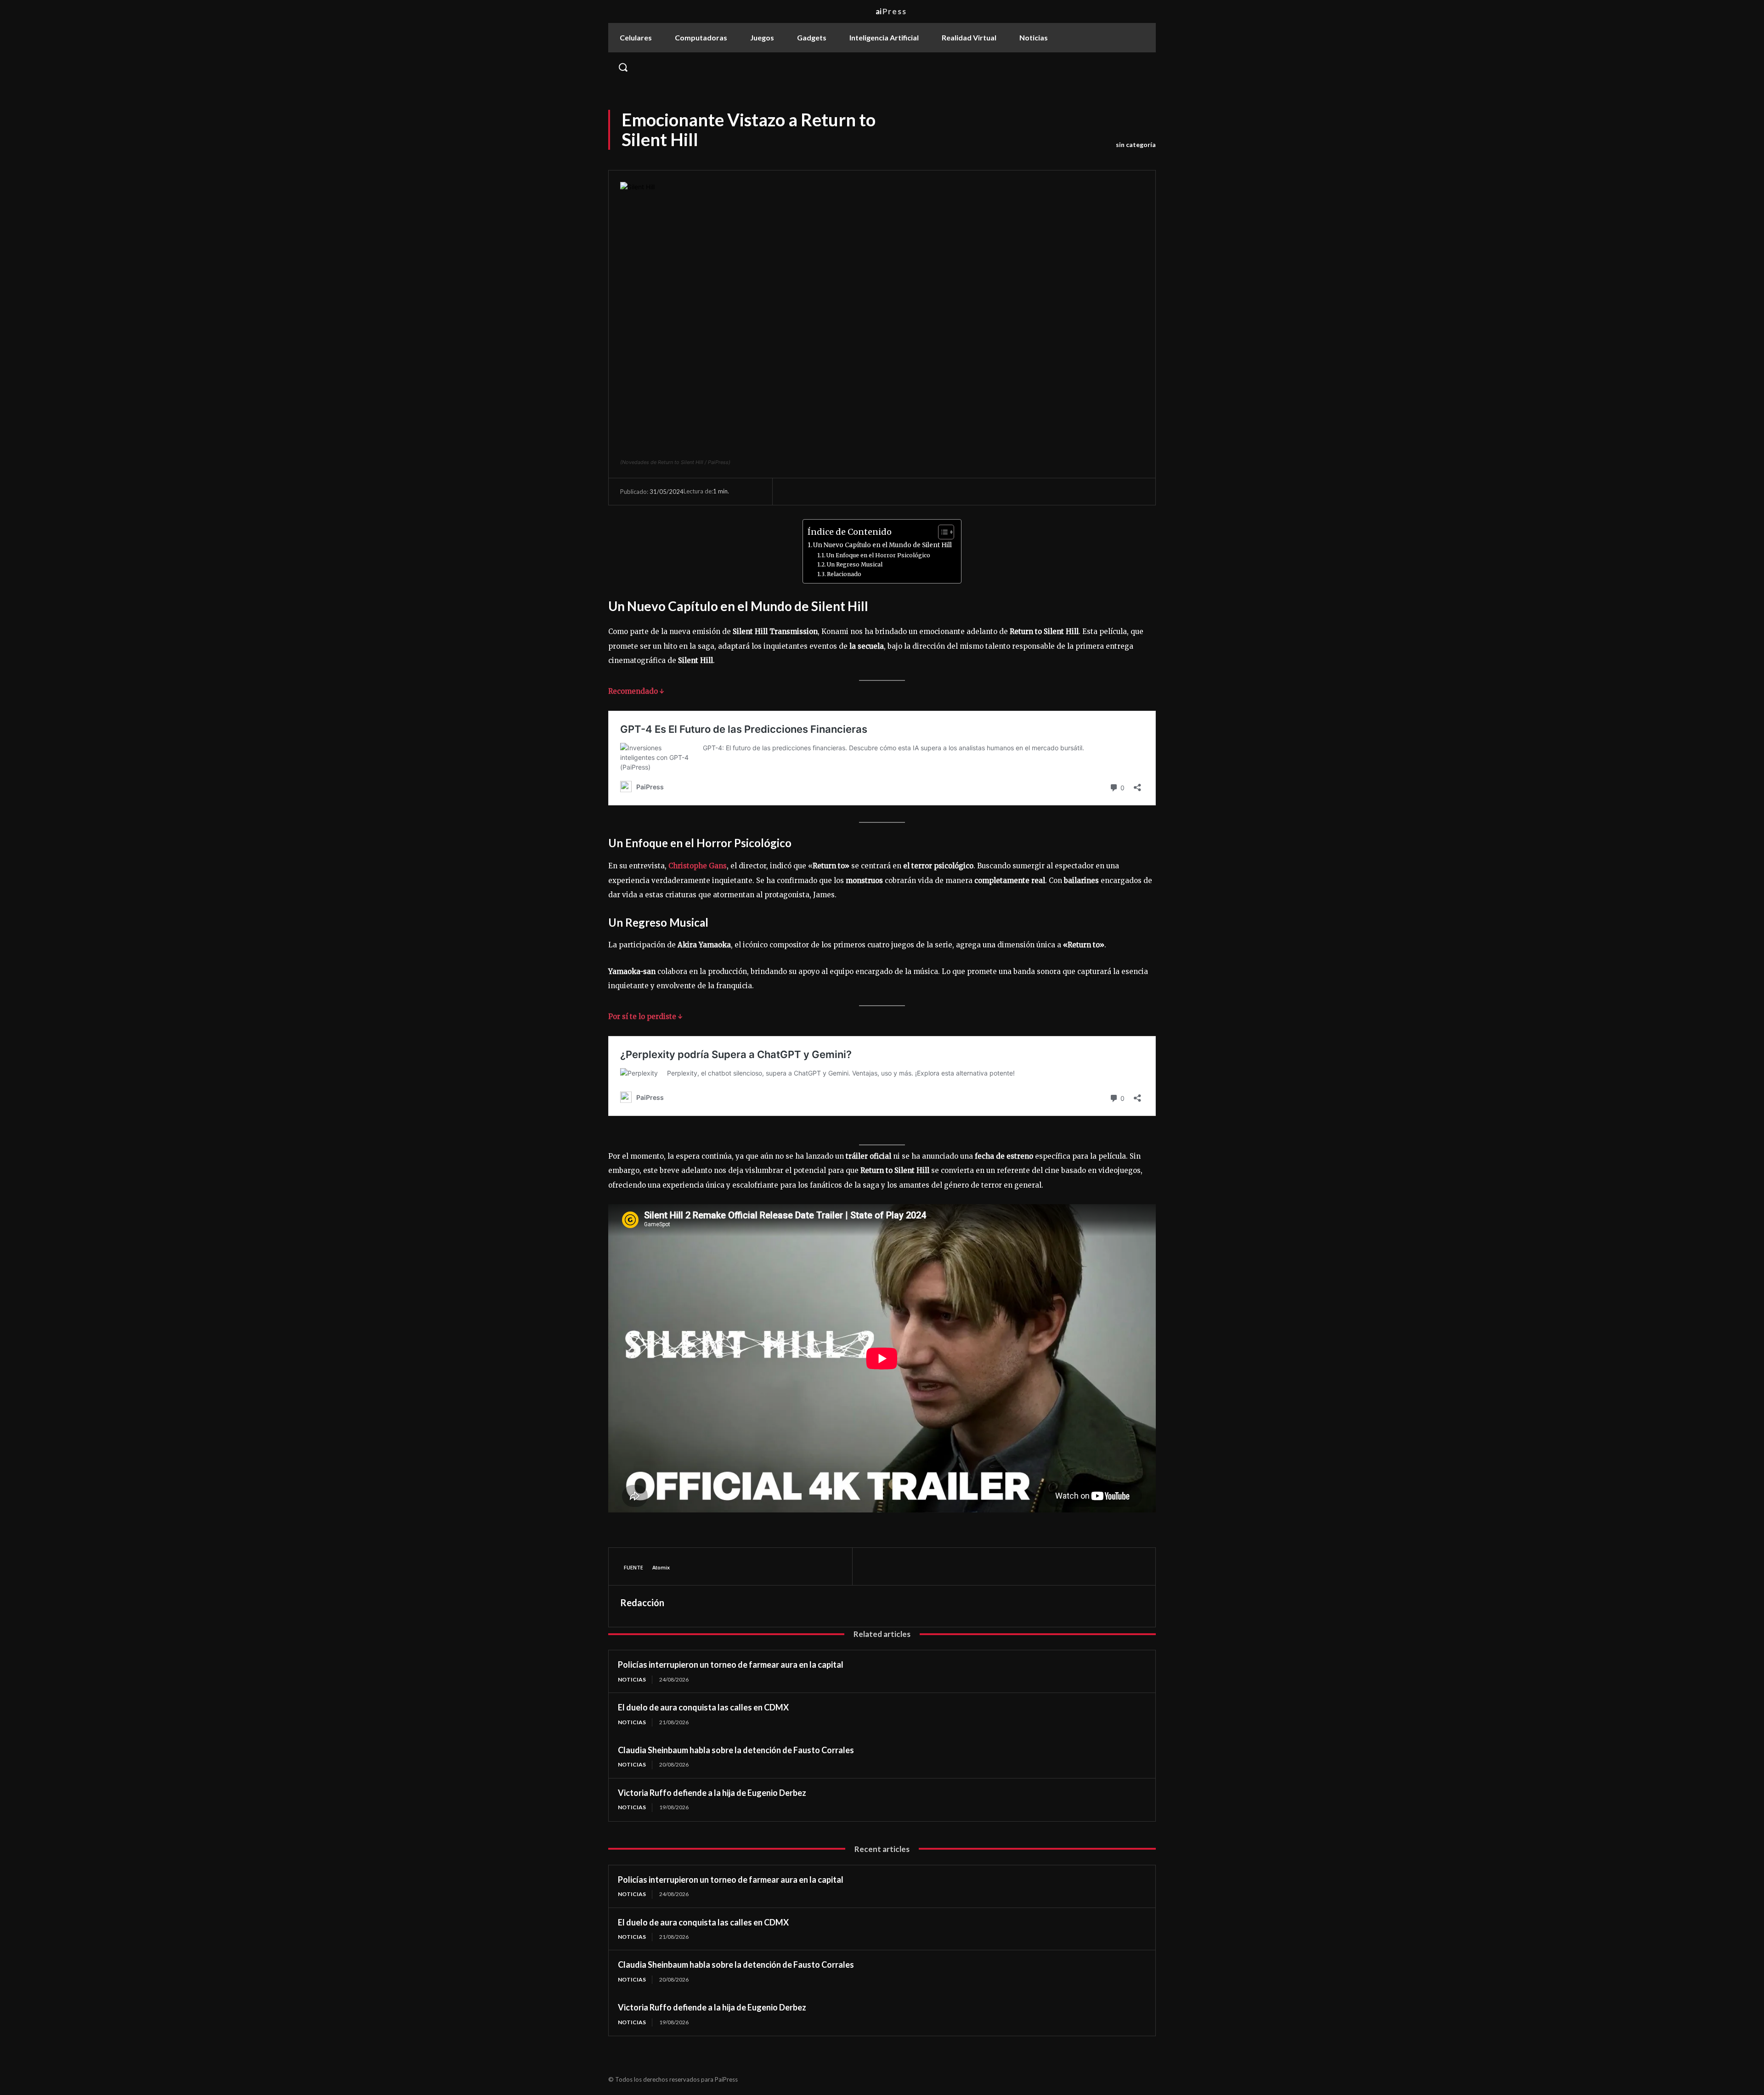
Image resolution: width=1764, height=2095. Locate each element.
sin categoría (1136, 144)
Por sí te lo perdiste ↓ (645, 1016)
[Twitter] (894, 1566)
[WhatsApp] (937, 1566)
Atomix (661, 1567)
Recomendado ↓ (636, 691)
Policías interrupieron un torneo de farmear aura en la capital (731, 1665)
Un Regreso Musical (855, 564)
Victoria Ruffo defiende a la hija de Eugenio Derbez (712, 1793)
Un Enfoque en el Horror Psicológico (878, 555)
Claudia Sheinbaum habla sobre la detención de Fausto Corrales (736, 1750)
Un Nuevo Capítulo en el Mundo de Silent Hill (882, 545)
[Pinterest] (916, 1566)
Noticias (632, 1679)
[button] (882, 67)
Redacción (642, 1602)
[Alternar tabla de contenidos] (941, 532)
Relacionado (844, 574)
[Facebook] (873, 1566)
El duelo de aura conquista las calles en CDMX (703, 1707)
